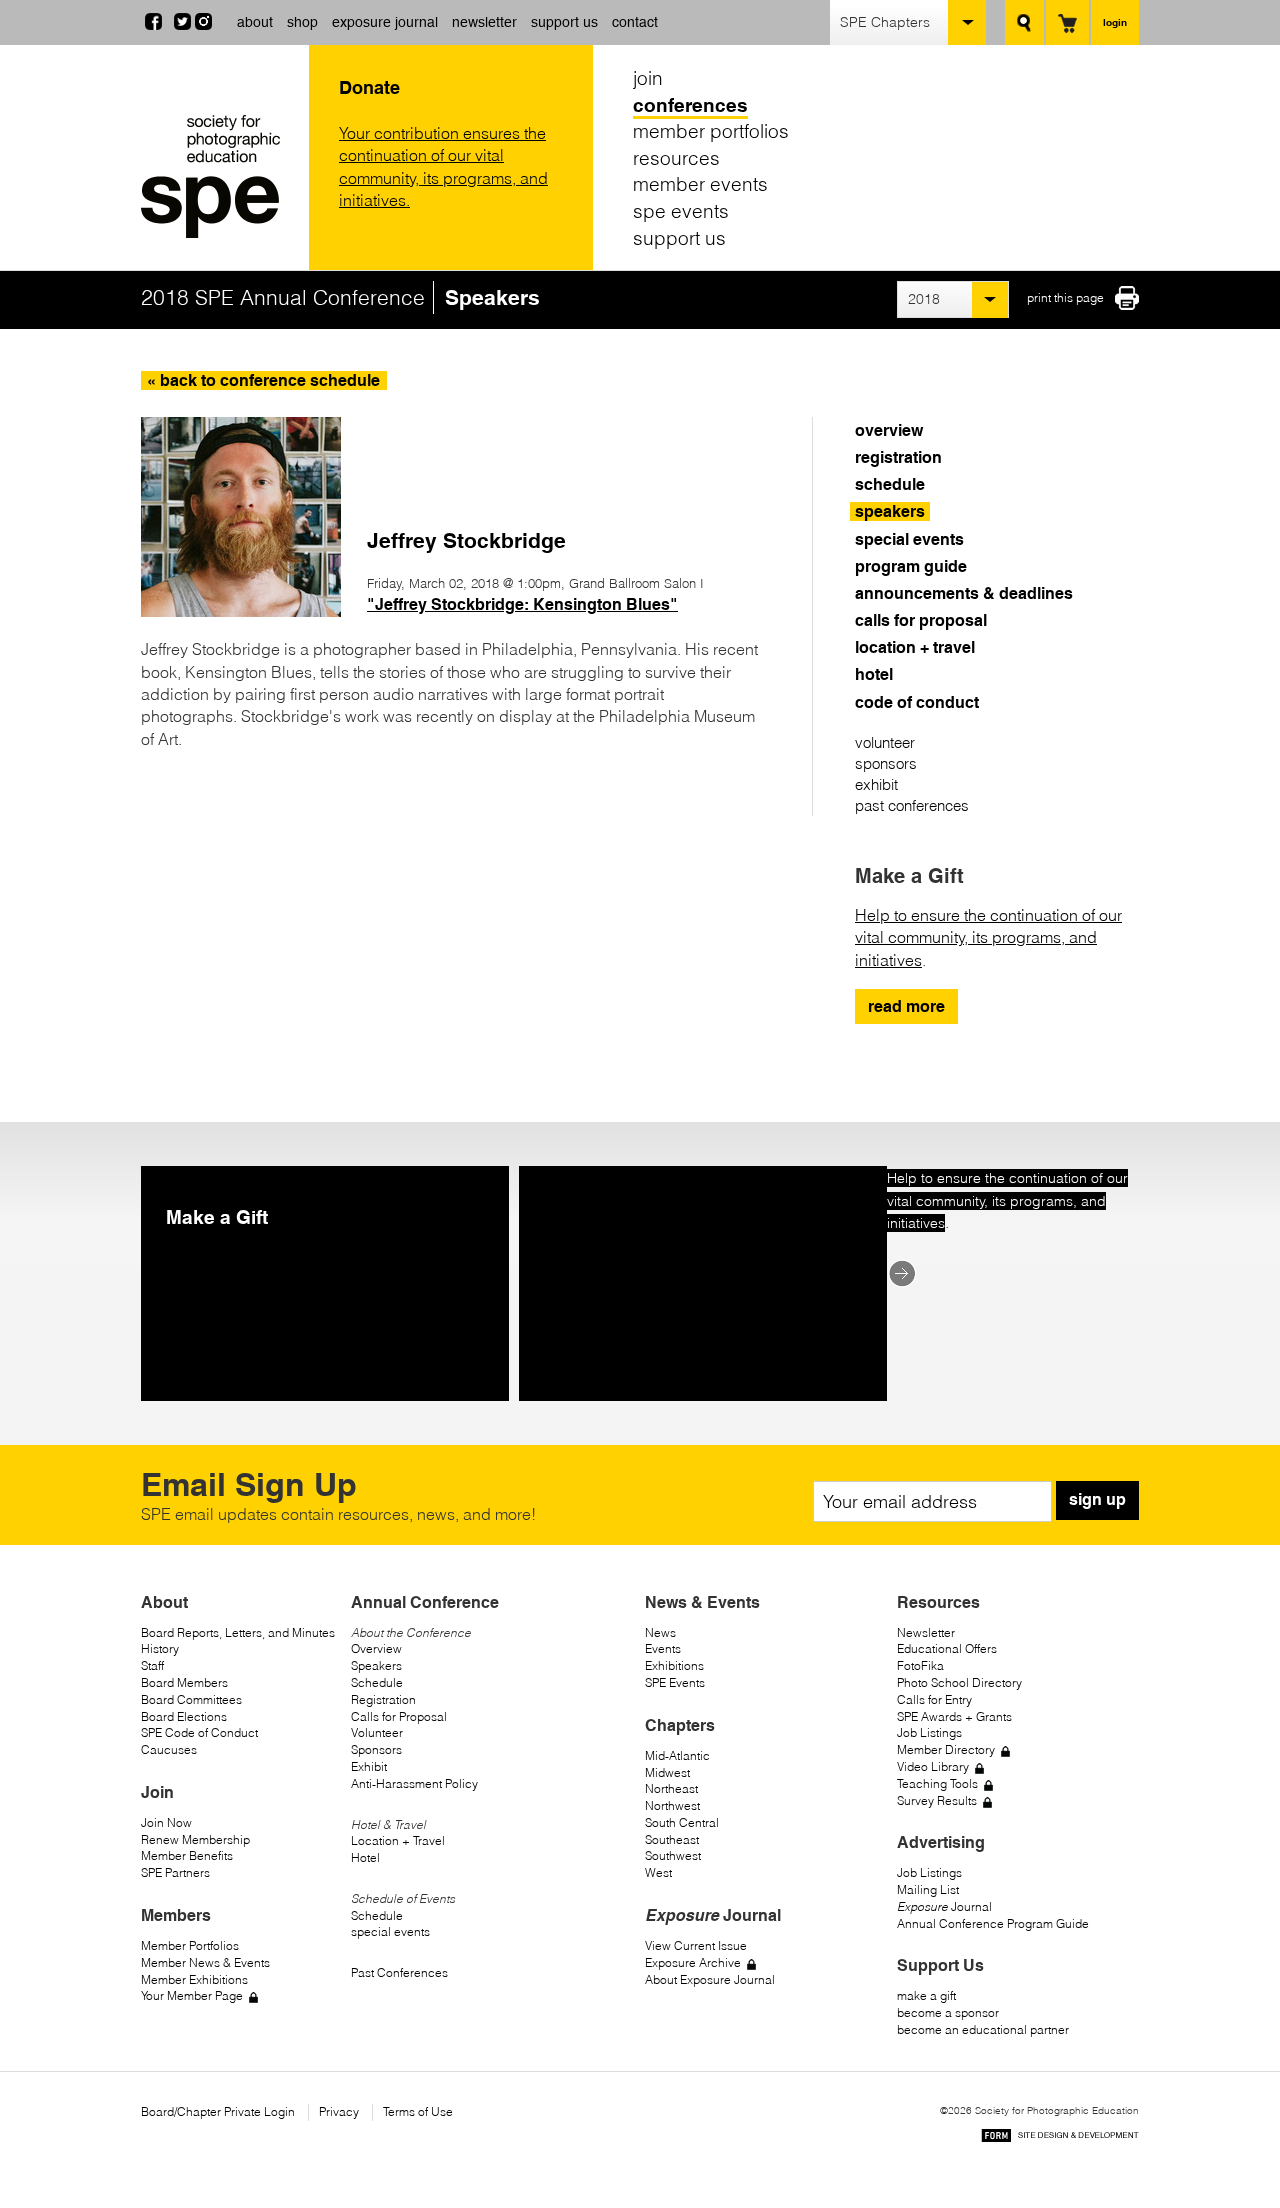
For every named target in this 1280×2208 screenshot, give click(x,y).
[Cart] (1067, 22)
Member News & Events (205, 1962)
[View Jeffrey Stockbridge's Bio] (241, 611)
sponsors (886, 763)
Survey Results (937, 1800)
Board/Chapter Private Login (218, 2111)
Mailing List (928, 1889)
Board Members (184, 1682)
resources (676, 158)
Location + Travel (398, 1840)
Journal (944, 1906)
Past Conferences (399, 1972)
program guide (911, 566)
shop (302, 22)
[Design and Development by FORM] (1060, 2138)
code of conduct (917, 702)
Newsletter (926, 1632)
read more (906, 1006)
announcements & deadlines (964, 593)
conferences (690, 105)
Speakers (376, 1665)
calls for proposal (921, 620)
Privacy (339, 2111)
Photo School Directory (959, 1682)
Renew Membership (195, 1839)
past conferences (912, 805)
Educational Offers (947, 1648)
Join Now (166, 1822)
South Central (682, 1822)
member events (700, 184)
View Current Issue (696, 1945)
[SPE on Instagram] (203, 24)
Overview (376, 1648)
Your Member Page (192, 1995)
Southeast (672, 1839)
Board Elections (184, 1716)
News (660, 1632)
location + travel (915, 647)
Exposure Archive (693, 1962)
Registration (383, 1699)
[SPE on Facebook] (153, 24)
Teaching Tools (937, 1783)
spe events (681, 211)
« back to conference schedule (263, 380)
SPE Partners (175, 1872)
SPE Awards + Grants (954, 1716)
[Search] (1024, 22)
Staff (152, 1665)
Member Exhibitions (194, 1979)
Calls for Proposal (399, 1716)
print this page (1065, 297)
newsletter (484, 22)
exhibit (876, 784)
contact (635, 22)
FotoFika (920, 1665)
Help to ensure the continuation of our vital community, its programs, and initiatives (988, 937)
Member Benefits (187, 1855)
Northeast (671, 1788)
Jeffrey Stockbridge (466, 540)
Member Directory (946, 1749)
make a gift (926, 1995)
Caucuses (169, 1749)
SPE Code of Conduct (199, 1732)
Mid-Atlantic (677, 1755)
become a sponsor (948, 2012)
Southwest (673, 1855)
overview (889, 430)
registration (898, 457)
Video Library (933, 1766)
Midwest (667, 1772)
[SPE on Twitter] (182, 24)
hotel (874, 674)
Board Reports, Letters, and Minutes (238, 1632)
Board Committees (191, 1699)
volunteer (885, 742)
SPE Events (675, 1682)
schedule (890, 484)
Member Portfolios (190, 1945)
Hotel (365, 1857)
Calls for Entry (934, 1699)
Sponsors (376, 1749)
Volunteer (377, 1732)
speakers (890, 511)
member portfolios (711, 131)
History (160, 1648)
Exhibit (369, 1766)
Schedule (377, 1682)
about (255, 22)
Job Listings (929, 1732)
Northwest (672, 1805)
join (648, 78)
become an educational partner (983, 2029)
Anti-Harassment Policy (414, 1783)
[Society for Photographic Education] (220, 176)
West (658, 1872)
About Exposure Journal (710, 1979)
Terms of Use (418, 2111)
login (1115, 22)
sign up (1097, 1499)
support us (564, 22)
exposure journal (385, 22)
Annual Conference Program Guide (993, 1923)
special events (909, 539)
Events (663, 1648)
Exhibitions (674, 1665)
